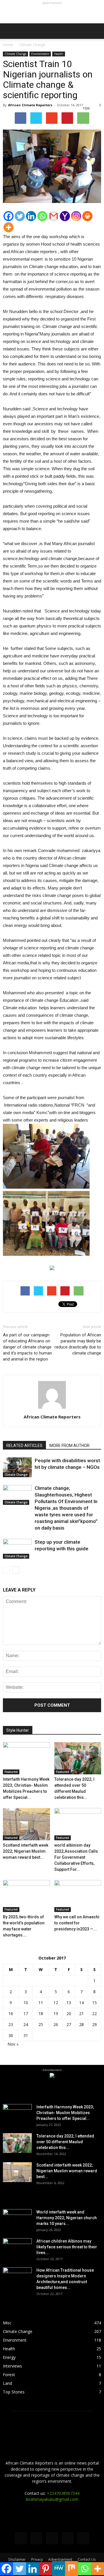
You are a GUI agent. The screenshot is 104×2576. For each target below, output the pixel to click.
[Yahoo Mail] (65, 216)
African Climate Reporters (30, 105)
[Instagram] (76, 216)
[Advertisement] (52, 13)
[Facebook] (9, 216)
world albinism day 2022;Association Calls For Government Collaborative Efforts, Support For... (76, 1857)
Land (8, 2383)
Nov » (13, 2044)
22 (94, 2013)
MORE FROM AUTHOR (69, 1446)
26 (56, 2024)
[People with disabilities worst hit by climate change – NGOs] (17, 1467)
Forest (9, 2375)
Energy (9, 2357)
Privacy (37, 2559)
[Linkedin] (31, 216)
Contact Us (87, 2559)
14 (81, 2003)
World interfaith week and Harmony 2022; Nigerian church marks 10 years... (67, 2218)
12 (56, 2003)
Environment (40, 54)
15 (94, 2003)
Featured (11, 1772)
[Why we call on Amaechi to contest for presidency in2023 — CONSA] (78, 1896)
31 (26, 2035)
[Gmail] (54, 216)
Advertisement (60, 2559)
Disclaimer (17, 2559)
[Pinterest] (45, 2569)
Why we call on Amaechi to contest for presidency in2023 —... (77, 1923)
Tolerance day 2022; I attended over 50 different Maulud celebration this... (65, 2142)
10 (26, 2003)
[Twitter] (20, 216)
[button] (96, 31)
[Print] (87, 216)
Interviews (12, 2366)
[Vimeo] (52, 2538)
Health (59, 54)
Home (8, 45)
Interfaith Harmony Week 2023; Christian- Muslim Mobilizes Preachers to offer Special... (65, 2113)
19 (56, 2013)
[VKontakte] (68, 2538)
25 (41, 2024)
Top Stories (14, 2392)
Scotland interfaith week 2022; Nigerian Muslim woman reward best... (26, 1851)
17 (26, 2013)
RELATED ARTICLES (24, 1446)
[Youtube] (83, 2538)
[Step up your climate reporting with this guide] (17, 1549)
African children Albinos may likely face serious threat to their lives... (67, 2247)
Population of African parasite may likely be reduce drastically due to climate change (78, 1344)
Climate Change (15, 54)
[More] (9, 227)
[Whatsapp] (42, 216)
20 (69, 2013)
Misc (7, 2323)
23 (11, 2024)
